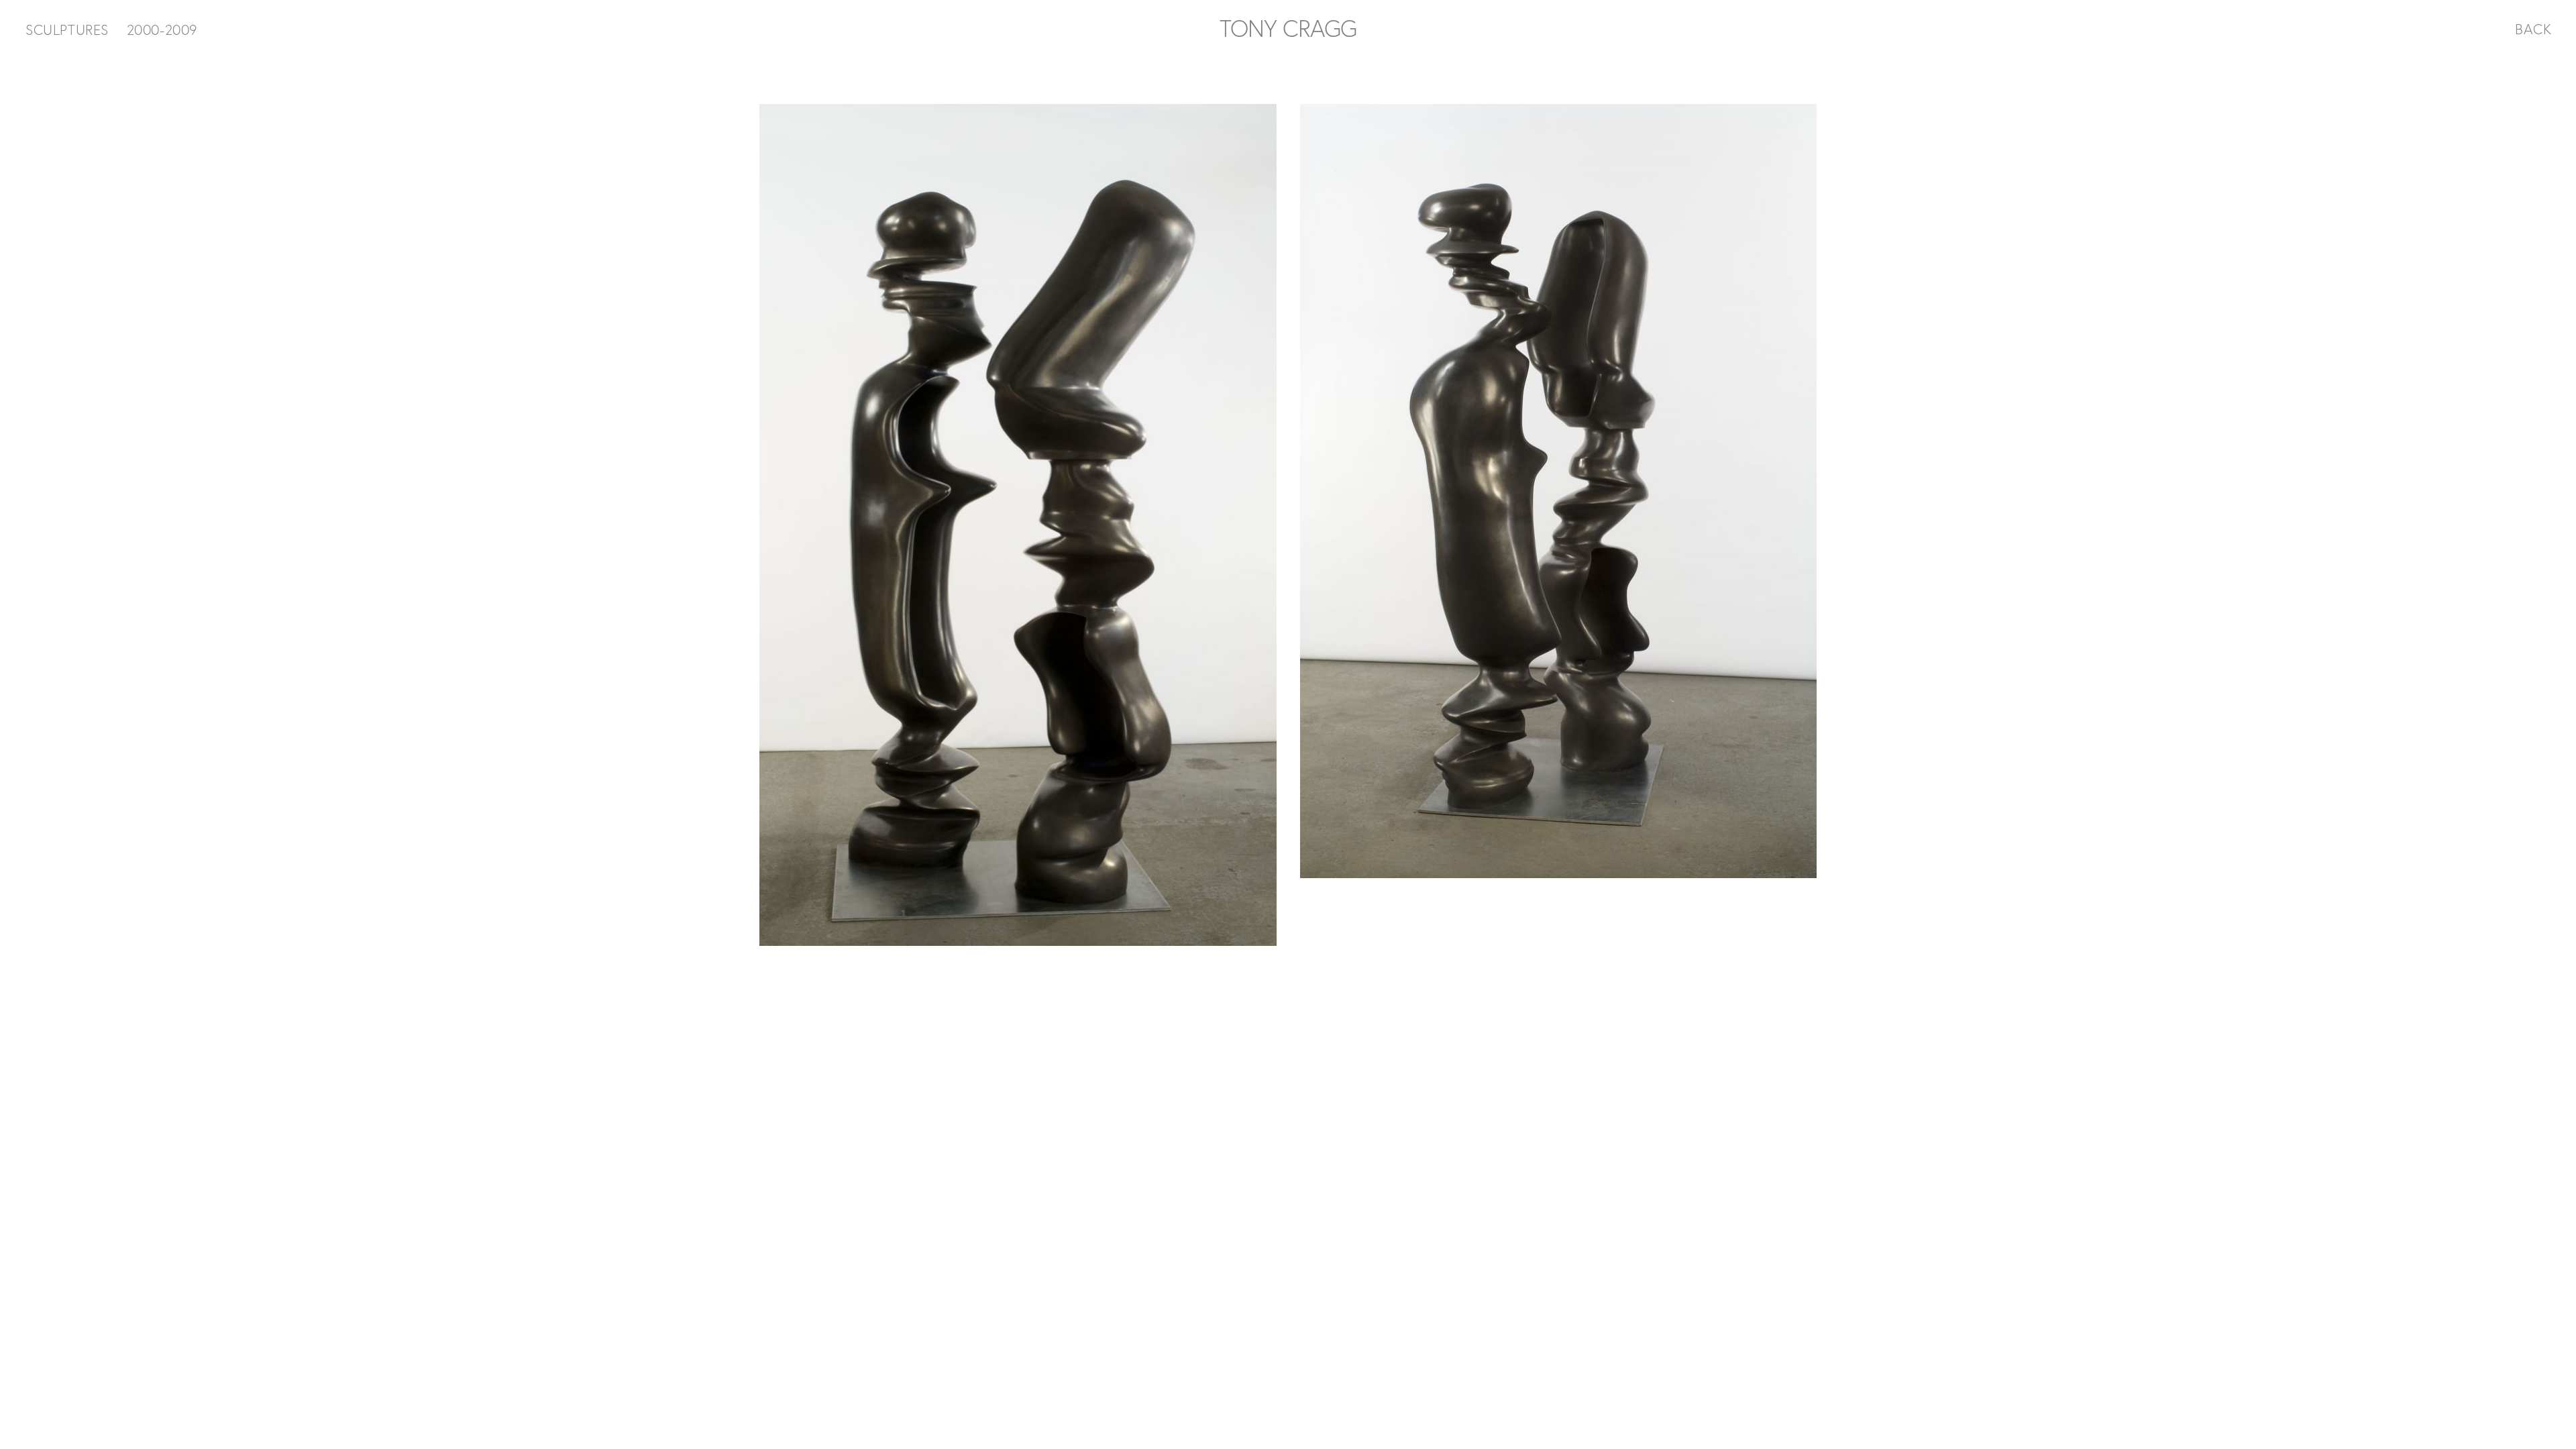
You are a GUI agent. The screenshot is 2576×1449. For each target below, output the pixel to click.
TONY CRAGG (1288, 28)
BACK (2533, 29)
